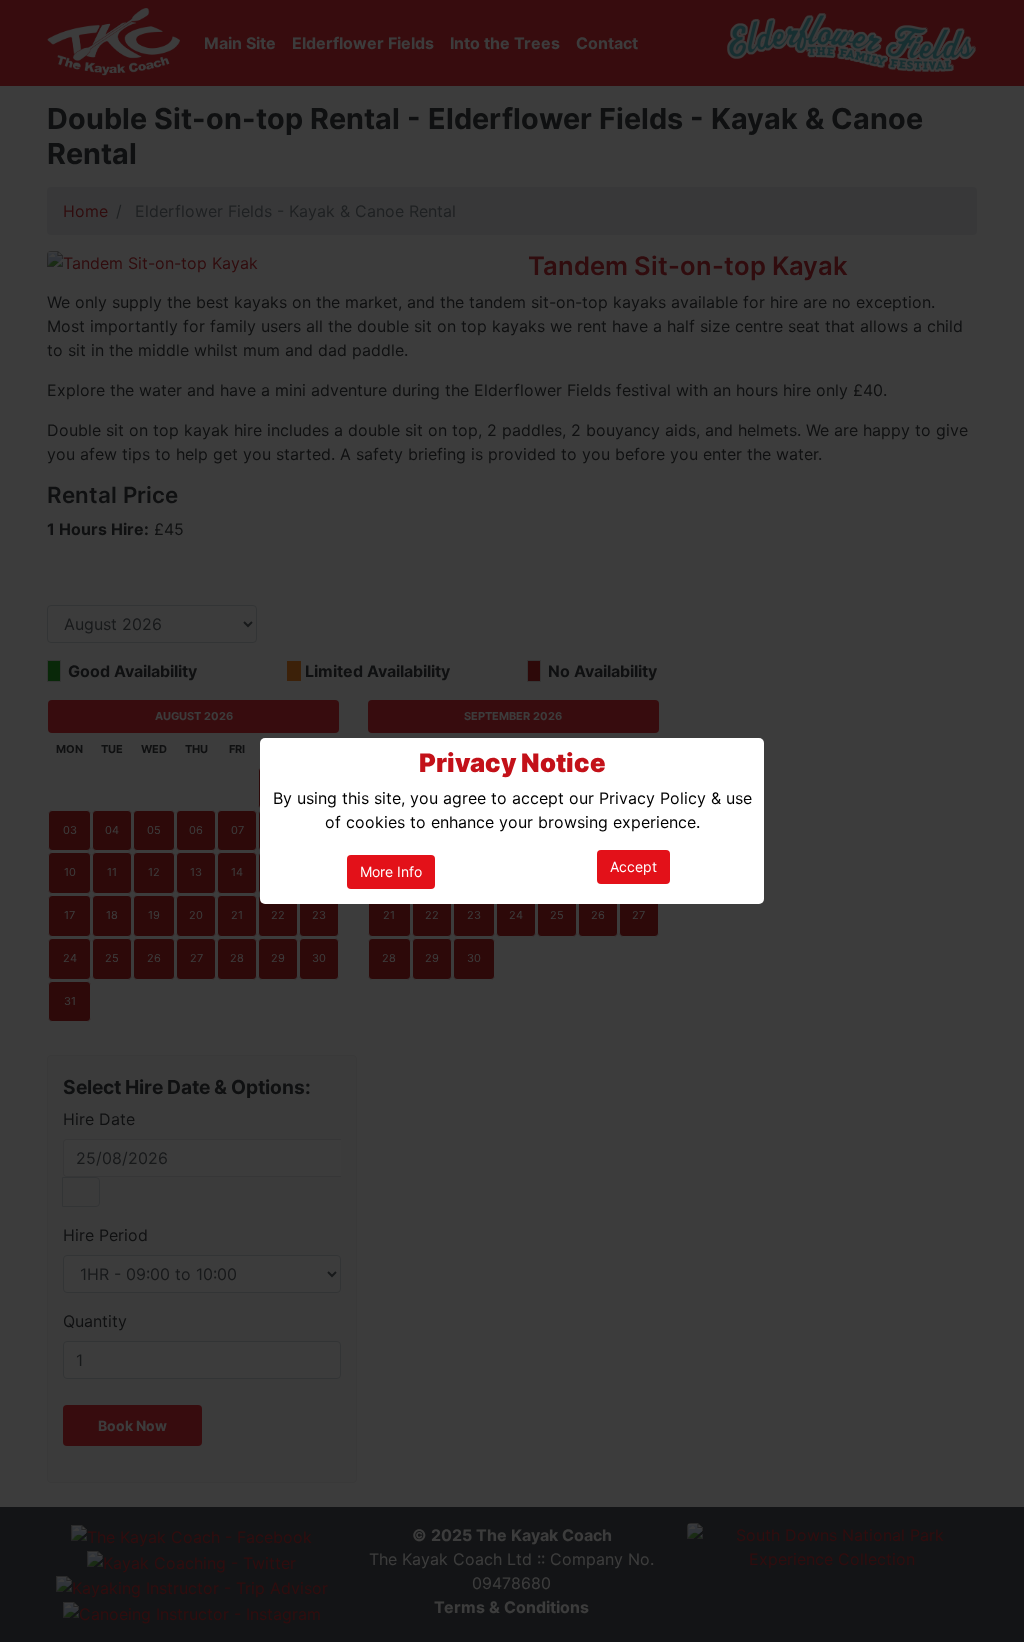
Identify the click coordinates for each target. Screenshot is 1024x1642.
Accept (633, 866)
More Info (391, 871)
